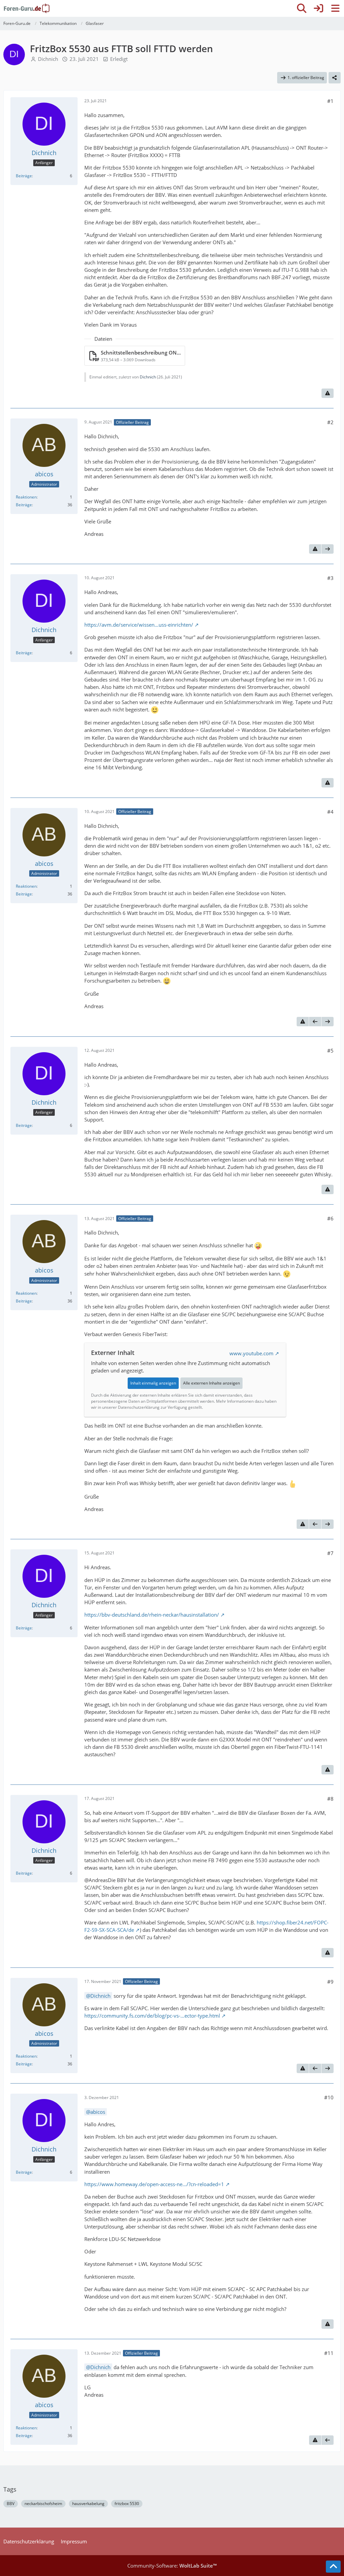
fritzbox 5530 (127, 2504)
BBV (11, 2504)
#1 (330, 101)
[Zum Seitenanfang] (333, 2567)
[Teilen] (335, 78)
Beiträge (24, 176)
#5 (330, 1051)
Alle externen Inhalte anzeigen (211, 1383)
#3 (330, 578)
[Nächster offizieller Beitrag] (328, 549)
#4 (330, 812)
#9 (330, 1982)
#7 (330, 1553)
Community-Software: (172, 2566)
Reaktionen (26, 497)
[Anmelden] (318, 8)
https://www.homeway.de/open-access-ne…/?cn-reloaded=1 (154, 2184)
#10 (329, 2097)
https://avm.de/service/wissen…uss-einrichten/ (139, 625)
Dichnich (48, 59)
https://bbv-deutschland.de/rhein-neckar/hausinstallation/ (152, 1615)
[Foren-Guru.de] (27, 8)
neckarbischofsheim (43, 2504)
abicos (98, 2112)
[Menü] (335, 8)
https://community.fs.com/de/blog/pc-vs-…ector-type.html (152, 2016)
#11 (329, 2353)
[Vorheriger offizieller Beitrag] (315, 1022)
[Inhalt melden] (328, 393)
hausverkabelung (88, 2504)
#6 (330, 1218)
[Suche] (302, 8)
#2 (330, 422)
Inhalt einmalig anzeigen (153, 1383)
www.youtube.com (251, 1353)
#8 (330, 1799)
